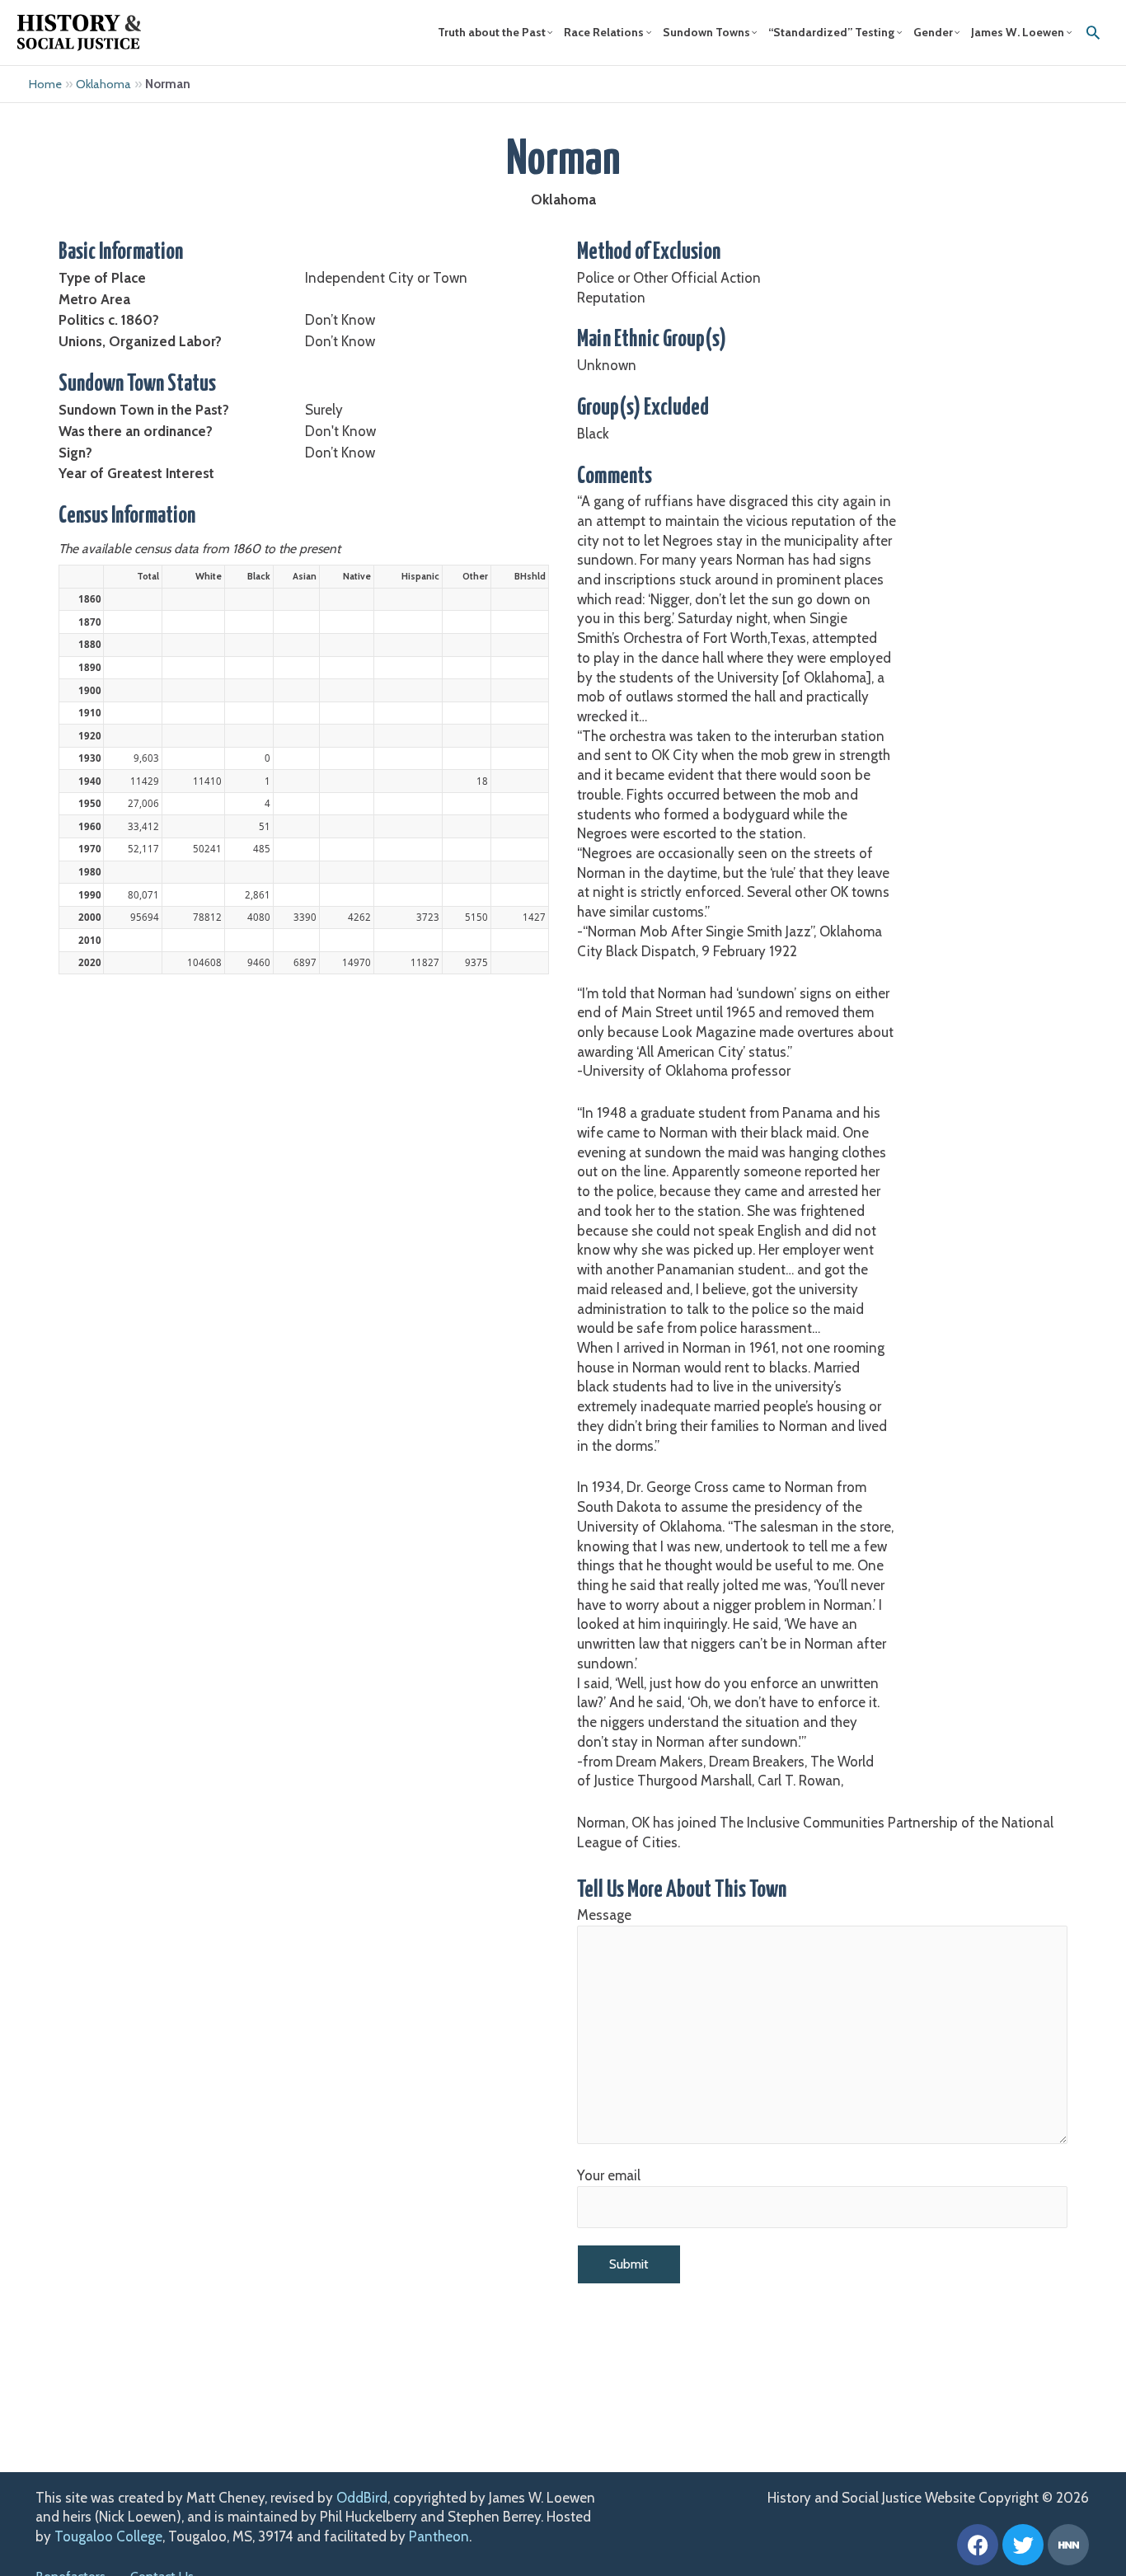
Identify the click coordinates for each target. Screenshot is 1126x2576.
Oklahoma (103, 84)
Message (604, 1915)
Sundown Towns (706, 32)
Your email (609, 2175)
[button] (1093, 32)
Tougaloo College (108, 2536)
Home (45, 84)
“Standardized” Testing (831, 32)
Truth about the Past (492, 32)
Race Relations (604, 32)
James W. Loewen (1018, 32)
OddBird (362, 2498)
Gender (933, 32)
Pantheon (439, 2536)
